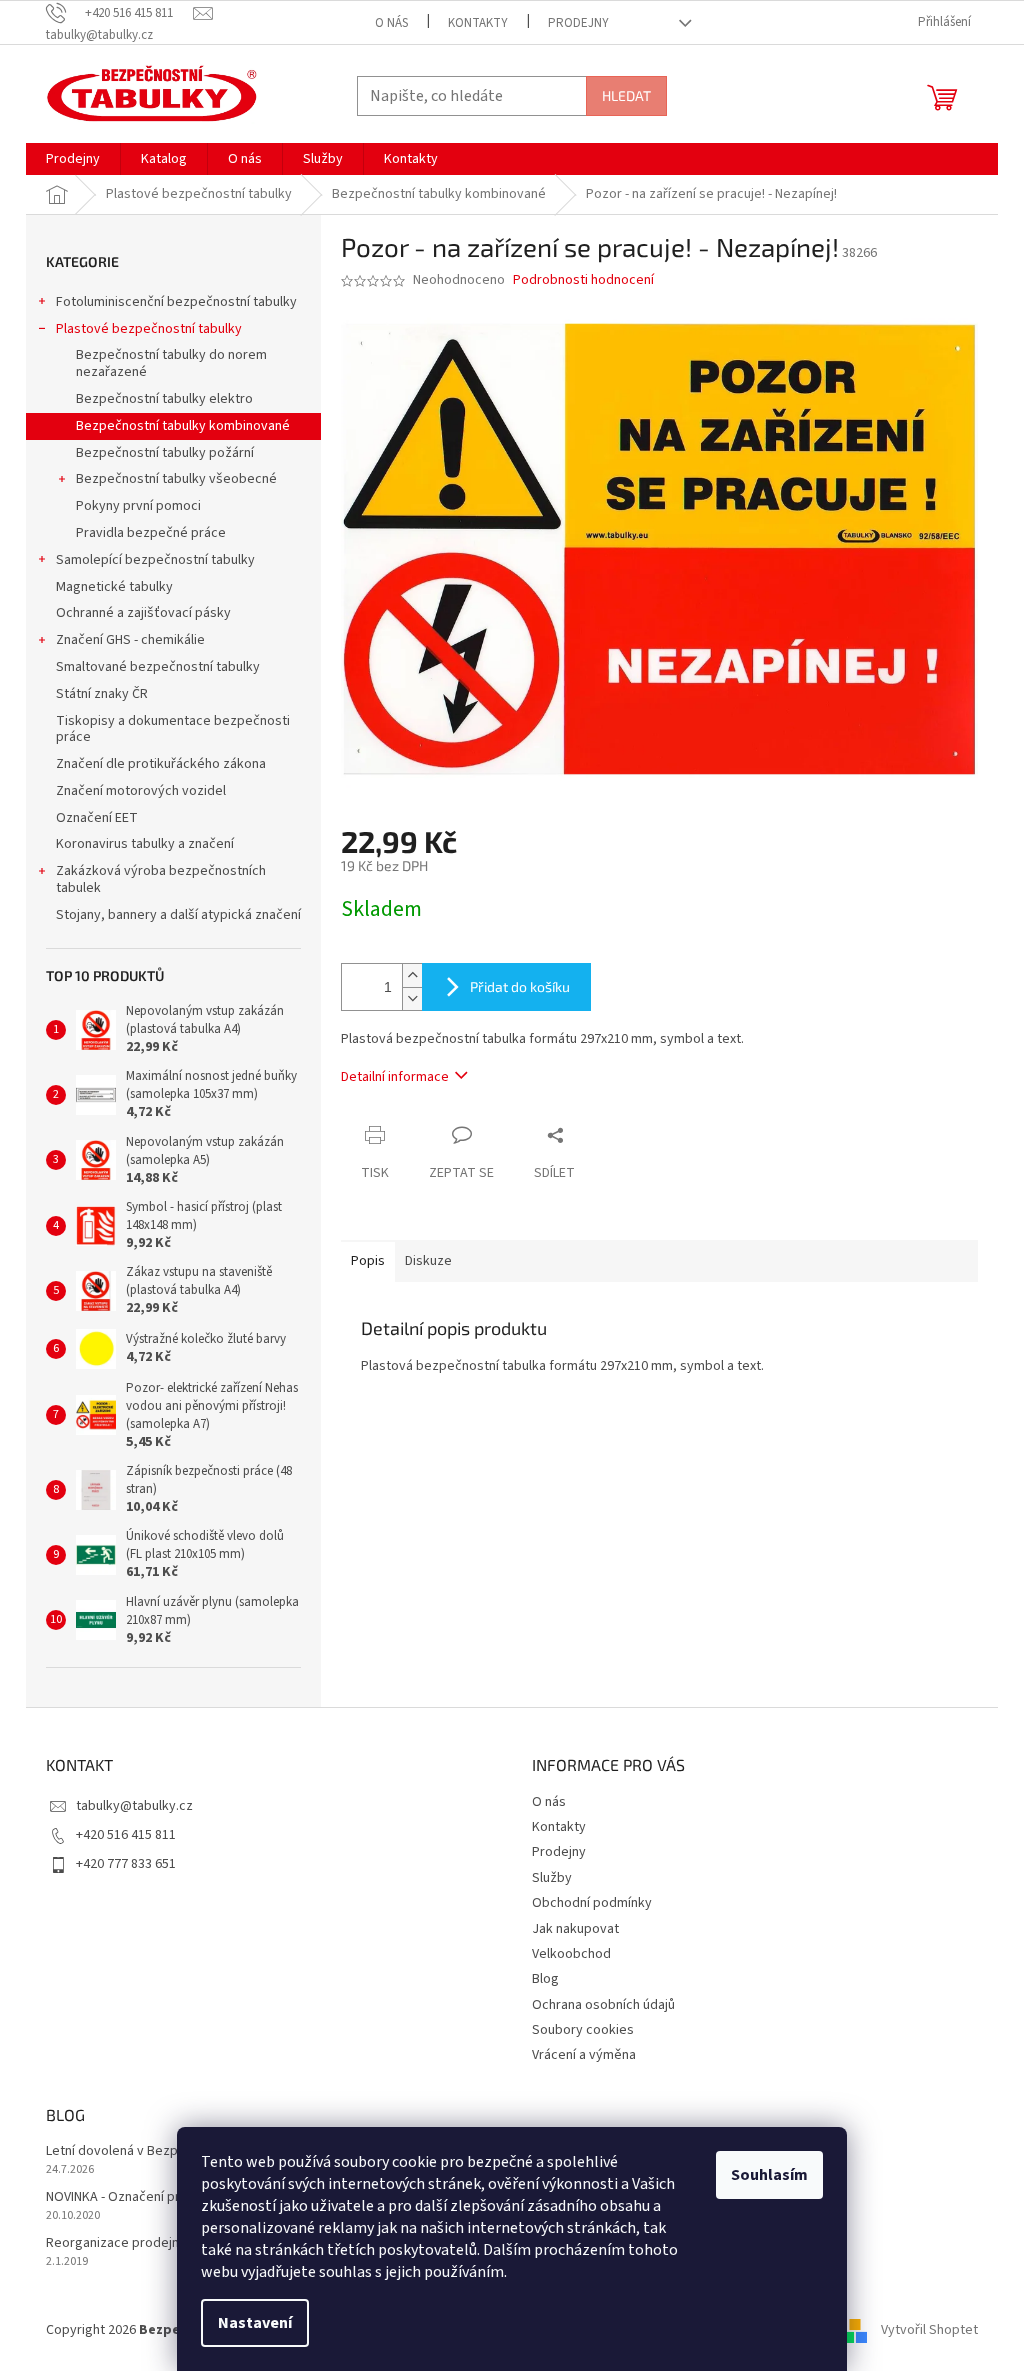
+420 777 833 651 (126, 1864)
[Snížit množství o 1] (412, 998)
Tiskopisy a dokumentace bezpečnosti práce (173, 729)
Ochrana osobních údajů (603, 2005)
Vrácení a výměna (584, 2055)
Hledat (626, 95)
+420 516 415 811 (126, 1835)
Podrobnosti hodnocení (583, 280)
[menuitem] (73, 159)
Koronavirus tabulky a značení (145, 844)
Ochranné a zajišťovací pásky (143, 613)
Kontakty (478, 23)
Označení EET (97, 818)
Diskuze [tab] (428, 1261)
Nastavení (255, 2323)
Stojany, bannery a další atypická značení (178, 915)
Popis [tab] (368, 1261)
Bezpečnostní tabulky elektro (164, 399)
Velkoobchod (571, 1954)
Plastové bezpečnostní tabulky (149, 329)
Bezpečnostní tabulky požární (165, 453)
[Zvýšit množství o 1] (412, 975)
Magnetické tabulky (114, 587)
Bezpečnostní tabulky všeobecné (176, 479)
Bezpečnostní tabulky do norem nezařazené (171, 363)
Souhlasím (769, 2175)
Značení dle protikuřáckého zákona (161, 764)
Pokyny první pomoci (138, 506)
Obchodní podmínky (592, 1903)
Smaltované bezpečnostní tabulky (158, 667)
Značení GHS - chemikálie (130, 640)
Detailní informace (395, 1077)
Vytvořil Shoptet (929, 2330)
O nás (391, 23)
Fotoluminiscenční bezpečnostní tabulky (176, 302)
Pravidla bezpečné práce (151, 533)
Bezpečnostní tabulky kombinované (183, 426)
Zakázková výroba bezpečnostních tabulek (161, 879)
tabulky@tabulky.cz (134, 1806)
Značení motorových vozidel (141, 791)
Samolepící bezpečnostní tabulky (155, 560)
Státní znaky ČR (102, 694)
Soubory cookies (583, 2030)
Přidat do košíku (520, 986)
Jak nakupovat (575, 1929)
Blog (545, 1979)
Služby (552, 1878)
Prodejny (578, 23)
